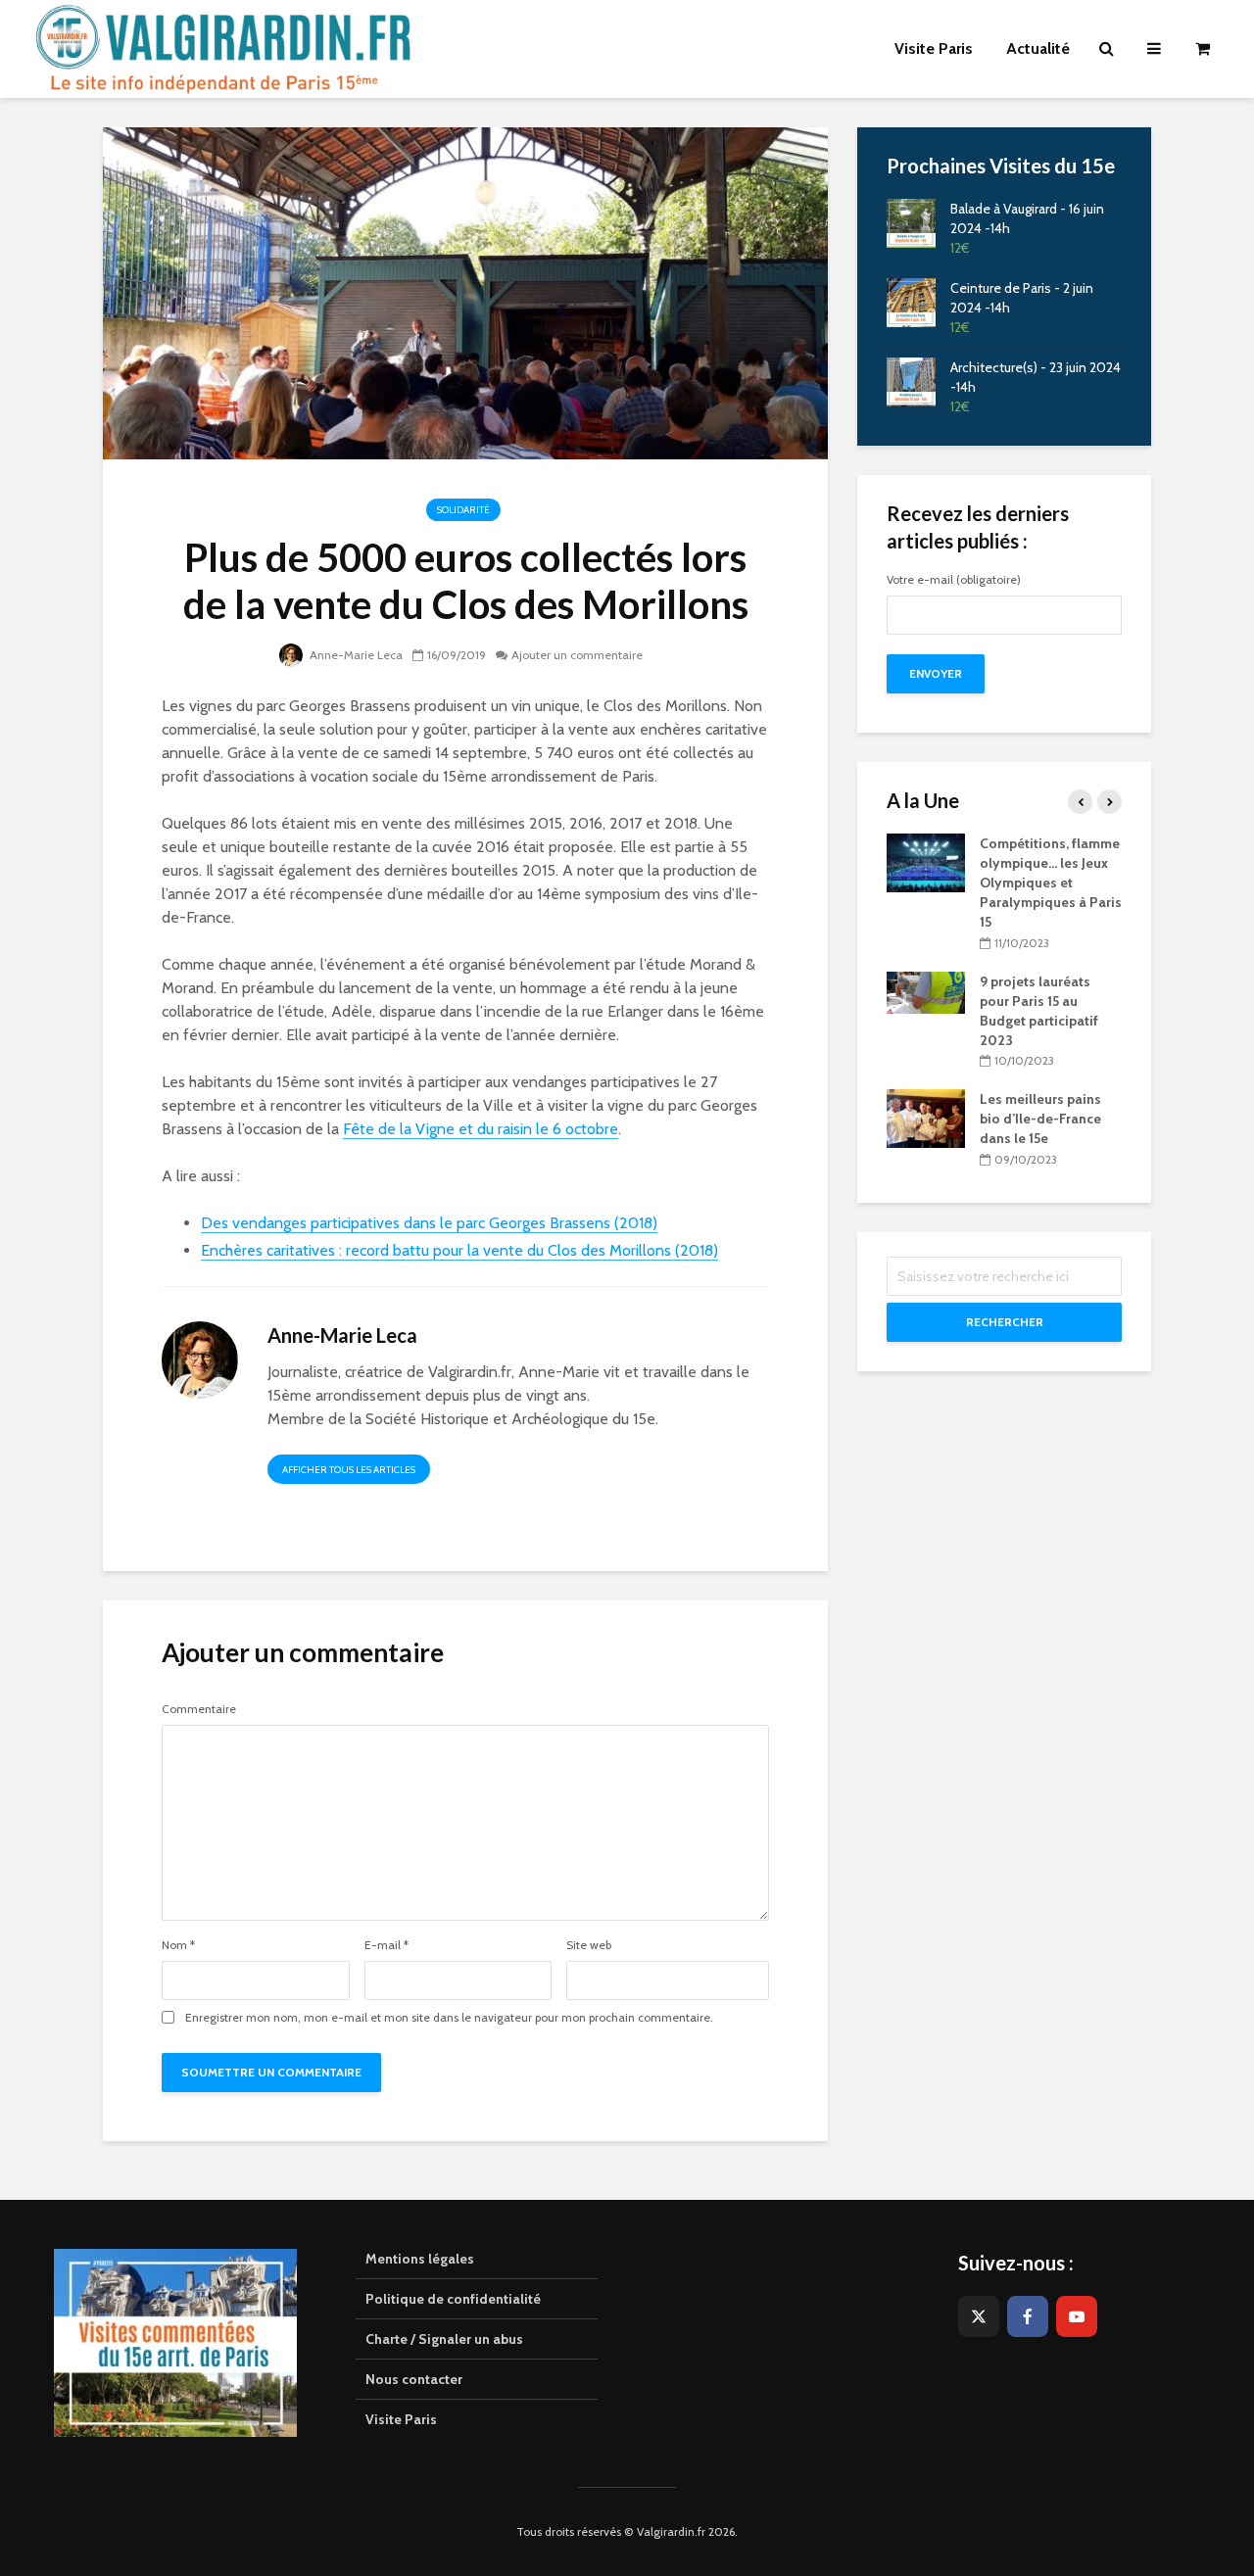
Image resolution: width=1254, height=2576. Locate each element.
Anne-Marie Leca (355, 655)
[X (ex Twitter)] (979, 2316)
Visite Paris (401, 2419)
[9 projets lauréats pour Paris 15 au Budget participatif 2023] (926, 991)
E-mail (386, 1945)
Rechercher (1005, 1322)
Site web (589, 1945)
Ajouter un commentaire (577, 655)
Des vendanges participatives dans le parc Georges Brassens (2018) (429, 1223)
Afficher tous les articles (349, 1470)
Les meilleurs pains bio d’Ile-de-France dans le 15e (1040, 1119)
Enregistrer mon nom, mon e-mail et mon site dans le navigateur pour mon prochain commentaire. (449, 2018)
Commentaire (199, 1709)
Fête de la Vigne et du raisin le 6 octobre (481, 1129)
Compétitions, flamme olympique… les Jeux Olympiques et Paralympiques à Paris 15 (1051, 883)
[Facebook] (1028, 2316)
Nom (178, 1945)
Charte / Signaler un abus (444, 2339)
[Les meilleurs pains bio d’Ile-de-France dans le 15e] (926, 1118)
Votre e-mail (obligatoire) (954, 580)
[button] (1212, 27)
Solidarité (463, 510)
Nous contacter (414, 2379)
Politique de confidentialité (453, 2299)
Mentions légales (420, 2259)
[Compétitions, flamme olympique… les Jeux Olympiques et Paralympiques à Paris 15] (926, 862)
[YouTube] (1077, 2316)
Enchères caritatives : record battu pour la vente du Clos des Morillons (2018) (459, 1250)
